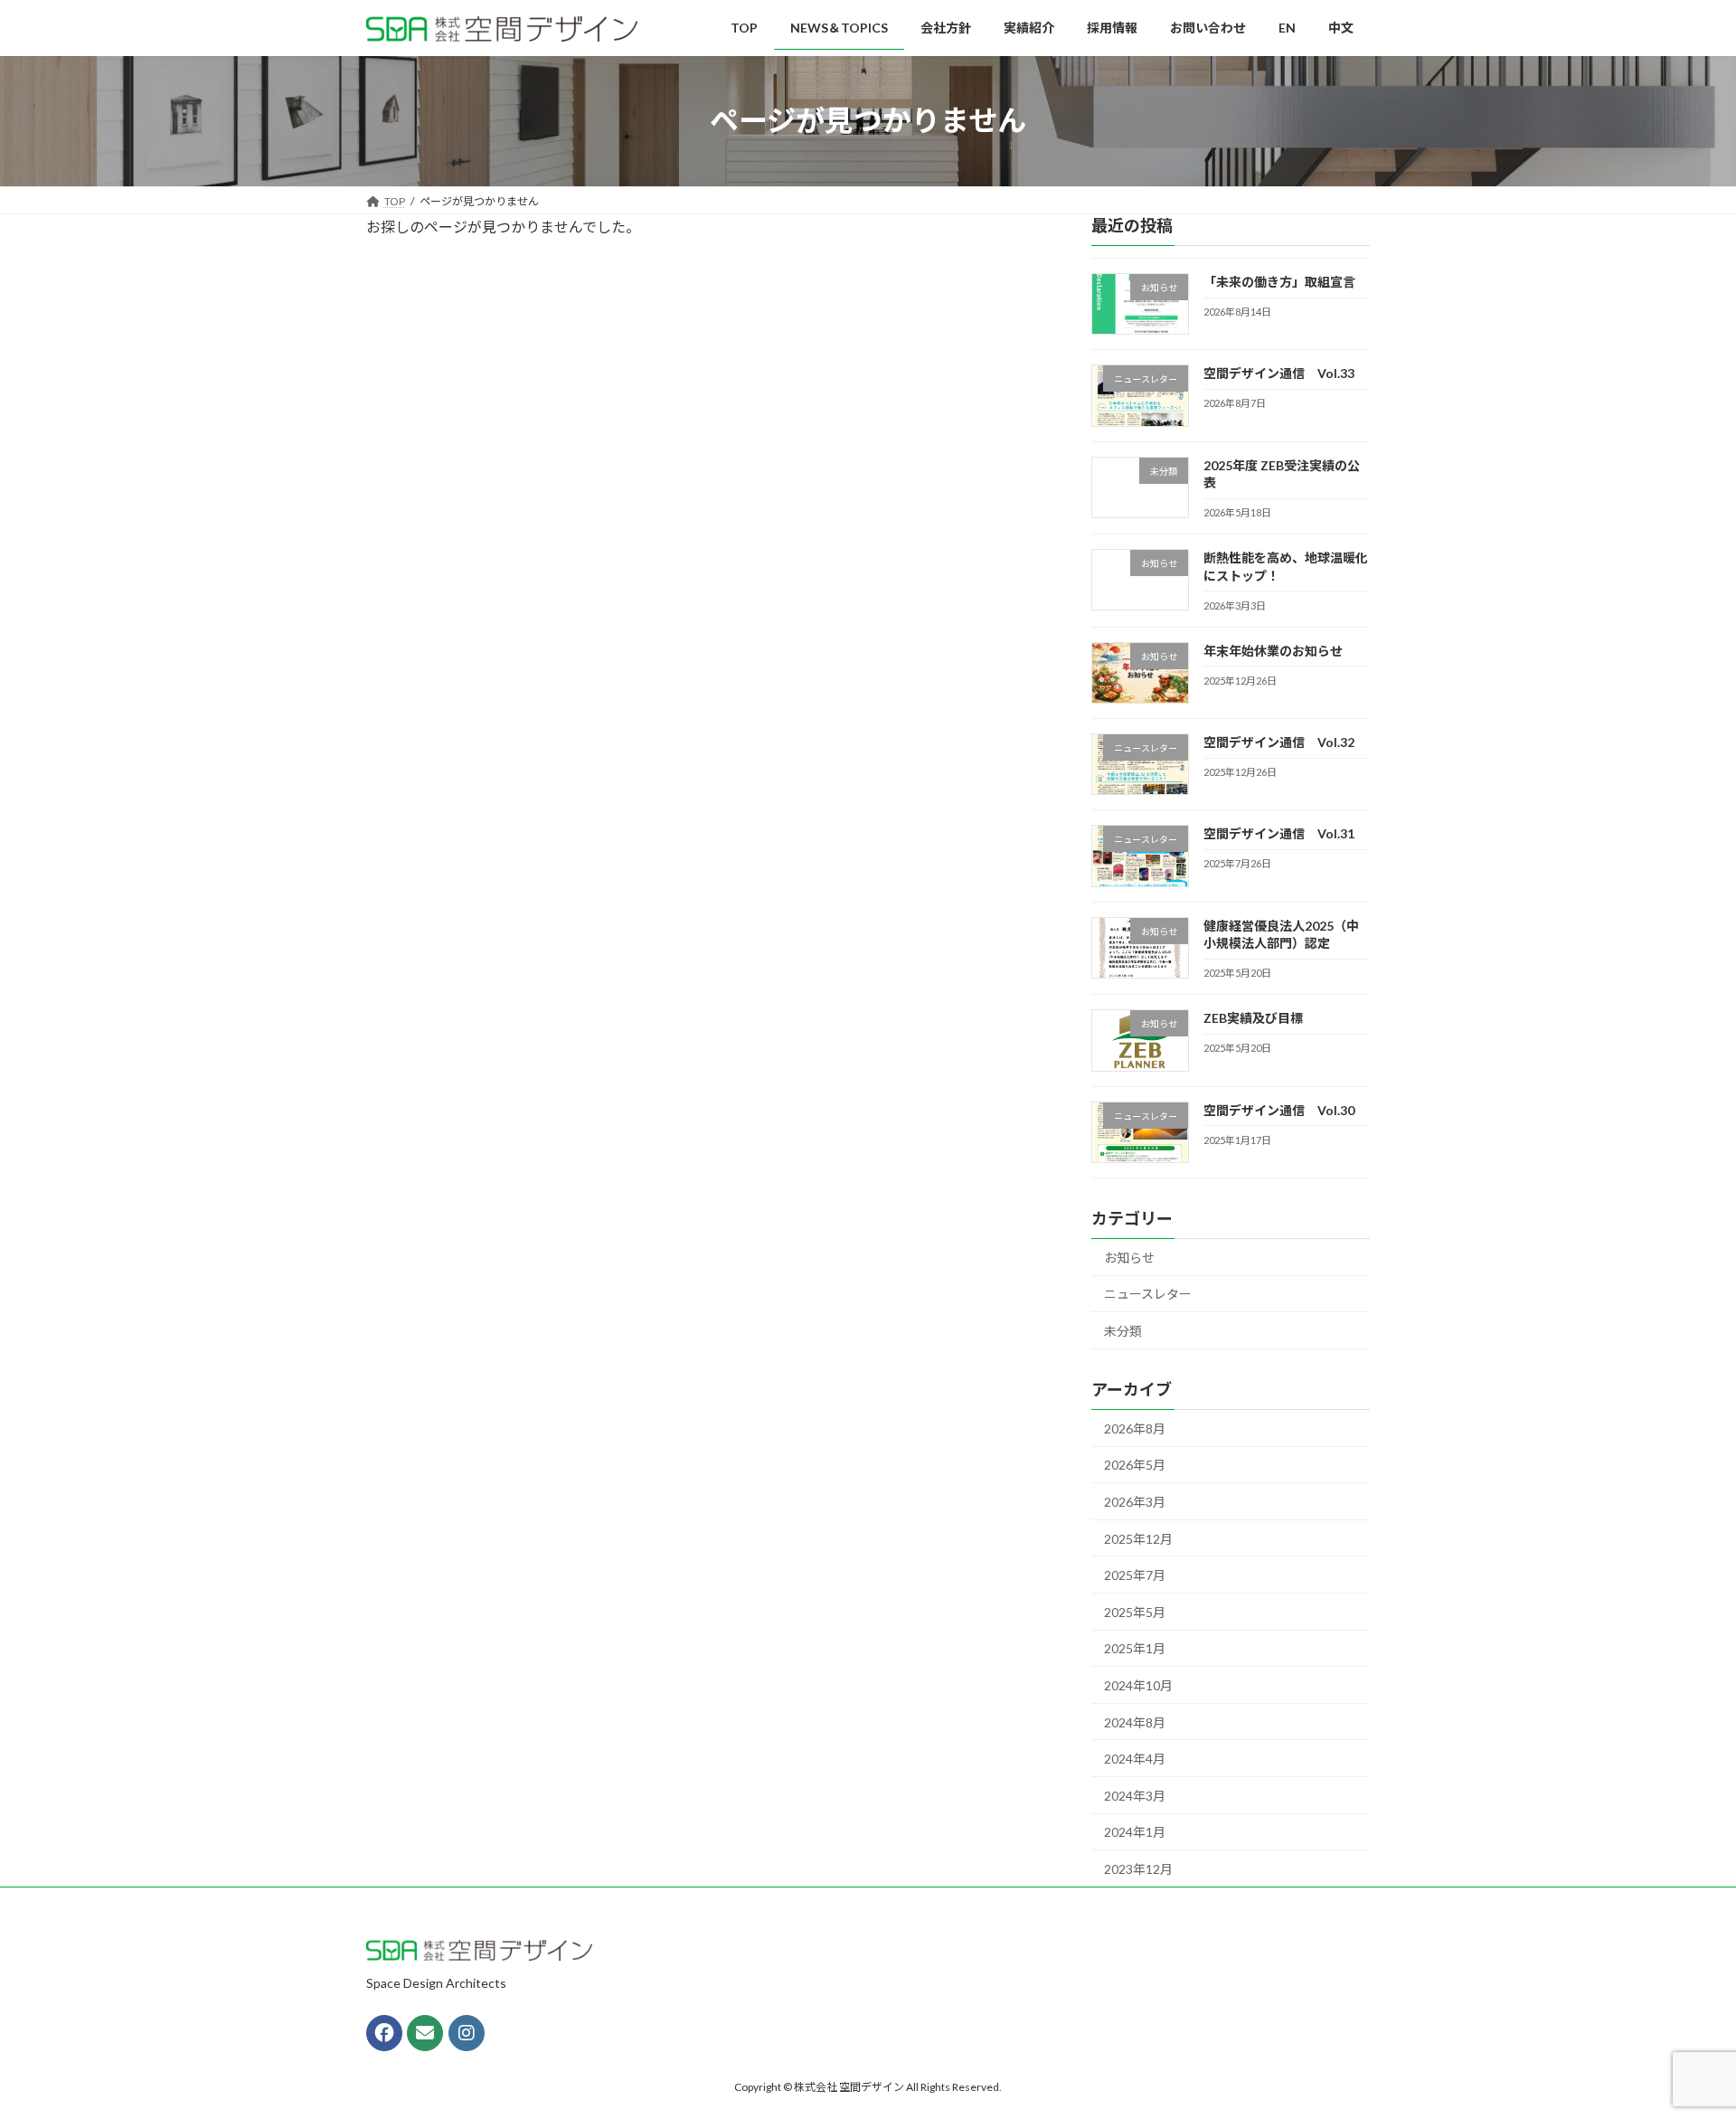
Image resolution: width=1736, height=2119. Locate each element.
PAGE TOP (1680, 2039)
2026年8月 (1135, 1428)
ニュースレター (1148, 1294)
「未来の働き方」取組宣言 (1279, 282)
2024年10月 (1138, 1685)
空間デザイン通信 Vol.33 (1279, 373)
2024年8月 (1135, 1722)
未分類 (1123, 1331)
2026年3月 (1135, 1502)
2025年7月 (1135, 1575)
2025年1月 (1135, 1648)
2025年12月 (1138, 1538)
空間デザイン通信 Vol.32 (1279, 742)
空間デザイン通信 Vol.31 (1279, 833)
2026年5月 (1135, 1465)
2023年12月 (1138, 1869)
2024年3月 (1135, 1795)
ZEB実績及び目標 (1253, 1018)
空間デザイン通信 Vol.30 (1279, 1109)
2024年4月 (1135, 1759)
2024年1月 (1135, 1832)
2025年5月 (1135, 1611)
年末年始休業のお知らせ (1273, 650)
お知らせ (1129, 1257)
